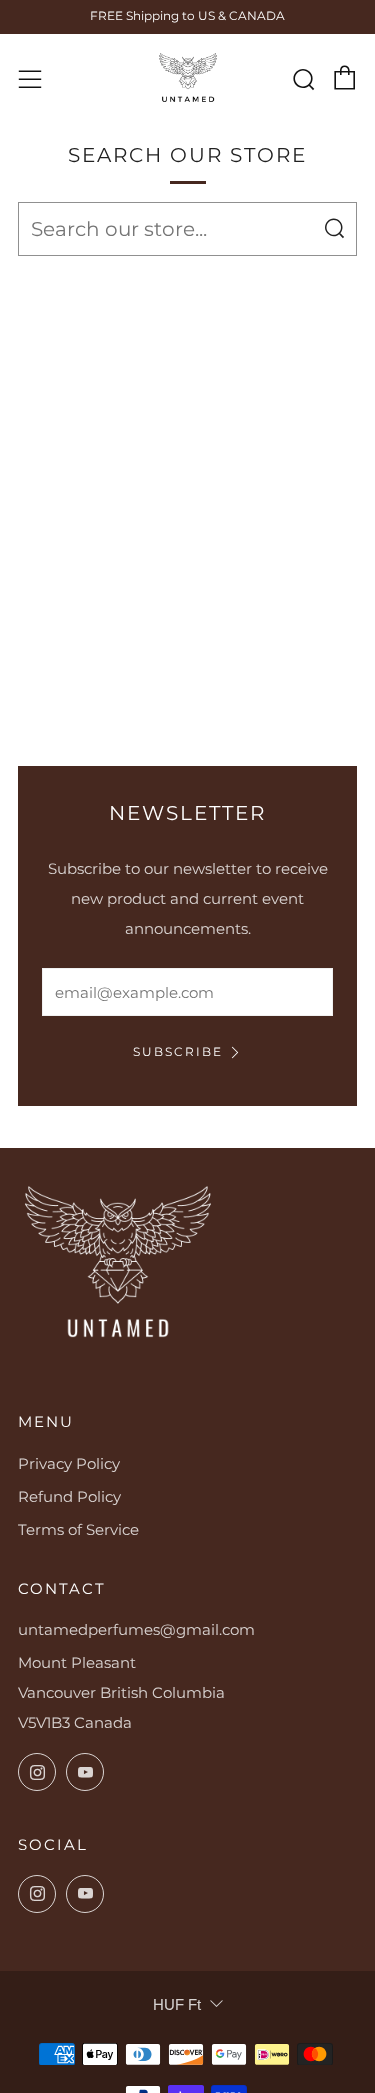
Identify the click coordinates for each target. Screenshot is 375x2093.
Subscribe (178, 1051)
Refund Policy (69, 1496)
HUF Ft (177, 2004)
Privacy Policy (69, 1463)
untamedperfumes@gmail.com (136, 1629)
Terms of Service (78, 1529)
